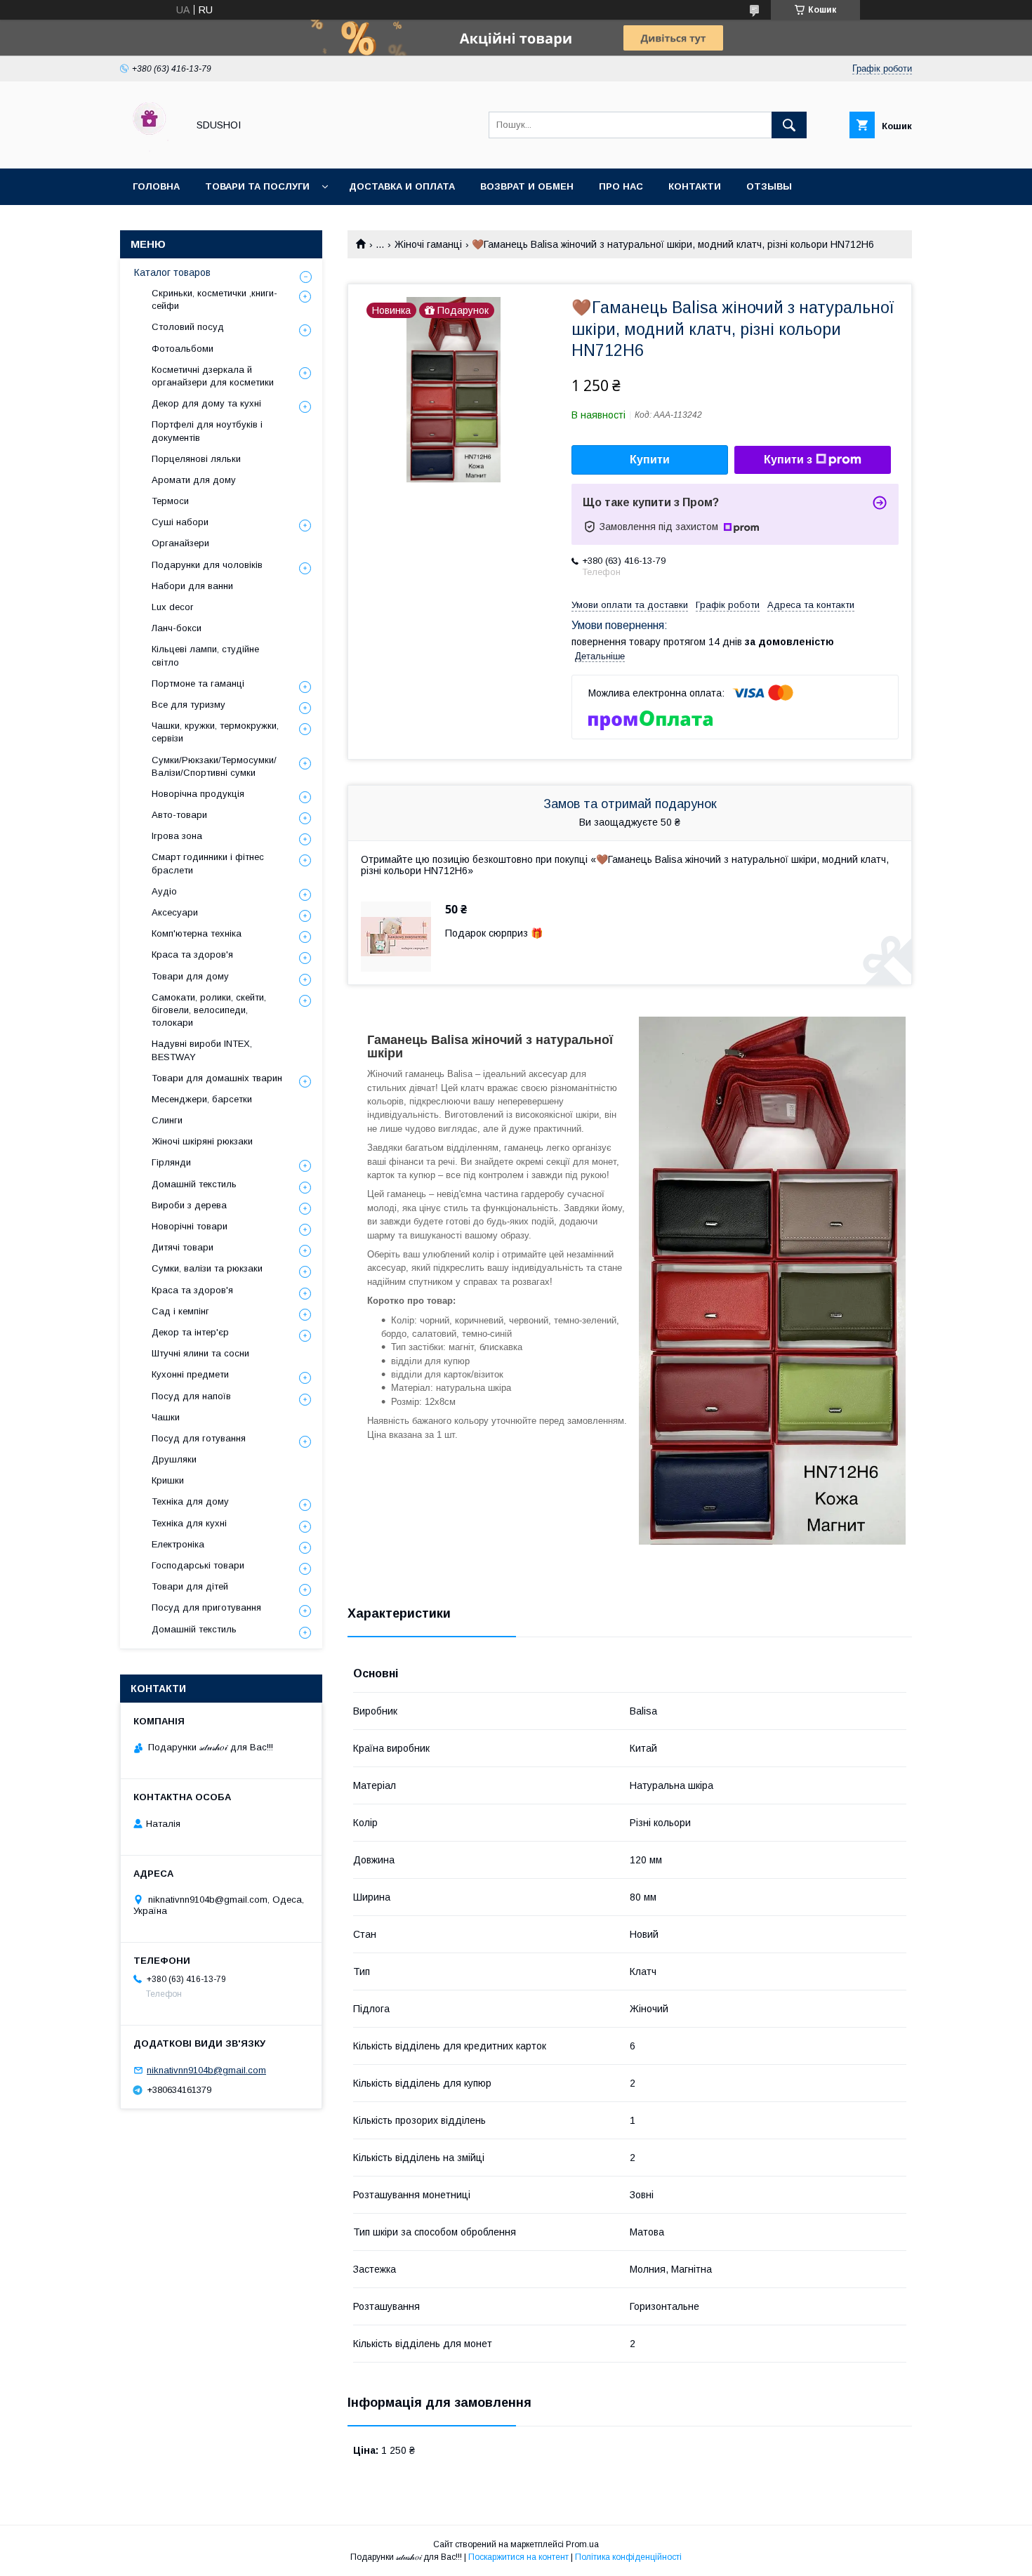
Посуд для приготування (206, 1607)
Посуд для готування (199, 1438)
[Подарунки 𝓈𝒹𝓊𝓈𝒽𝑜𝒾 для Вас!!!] (150, 150)
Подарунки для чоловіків (207, 565)
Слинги (167, 1120)
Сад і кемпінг (180, 1311)
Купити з (788, 460)
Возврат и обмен (527, 186)
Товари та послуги (257, 186)
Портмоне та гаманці (198, 683)
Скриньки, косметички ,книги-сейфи (214, 299)
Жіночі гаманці (428, 244)
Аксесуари (175, 912)
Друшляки (174, 1459)
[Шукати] (789, 125)
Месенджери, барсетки (202, 1099)
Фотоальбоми (183, 349)
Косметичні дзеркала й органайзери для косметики (213, 376)
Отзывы (769, 186)
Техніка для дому (190, 1501)
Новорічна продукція (198, 794)
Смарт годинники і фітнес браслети (208, 863)
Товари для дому (190, 976)
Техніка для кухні (189, 1523)
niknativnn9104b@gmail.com (206, 2070)
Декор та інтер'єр (190, 1332)
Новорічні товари (190, 1226)
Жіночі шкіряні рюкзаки (202, 1141)
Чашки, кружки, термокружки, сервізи (215, 732)
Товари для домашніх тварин (217, 1078)
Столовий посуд (188, 327)
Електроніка (178, 1544)
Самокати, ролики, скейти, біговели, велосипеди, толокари (209, 1010)
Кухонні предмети (190, 1374)
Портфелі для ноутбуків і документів (207, 431)
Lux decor (172, 607)
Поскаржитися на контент (518, 2557)
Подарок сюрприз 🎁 (494, 933)
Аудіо (164, 891)
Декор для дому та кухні (206, 403)
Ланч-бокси (177, 628)
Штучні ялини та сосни (200, 1353)
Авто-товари (179, 815)
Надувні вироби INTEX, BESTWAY (202, 1050)
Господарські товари (198, 1565)
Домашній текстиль (194, 1184)
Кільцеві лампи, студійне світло (205, 655)
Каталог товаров (172, 272)
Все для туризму (188, 705)
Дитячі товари (183, 1247)
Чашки (166, 1417)
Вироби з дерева (189, 1205)
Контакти (695, 186)
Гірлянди (171, 1162)
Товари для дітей (190, 1586)
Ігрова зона (177, 836)
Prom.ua (582, 2544)
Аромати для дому (194, 480)
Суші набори (180, 522)
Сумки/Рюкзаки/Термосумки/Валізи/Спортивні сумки (214, 766)
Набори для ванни (192, 586)
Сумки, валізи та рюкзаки (207, 1268)
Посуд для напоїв (191, 1396)
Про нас (621, 186)
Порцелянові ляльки (196, 459)
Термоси (170, 501)
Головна (156, 186)
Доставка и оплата (402, 186)
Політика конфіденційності (628, 2557)
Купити (650, 460)
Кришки (168, 1480)
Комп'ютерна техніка (197, 933)
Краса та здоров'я (192, 955)
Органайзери (180, 543)
